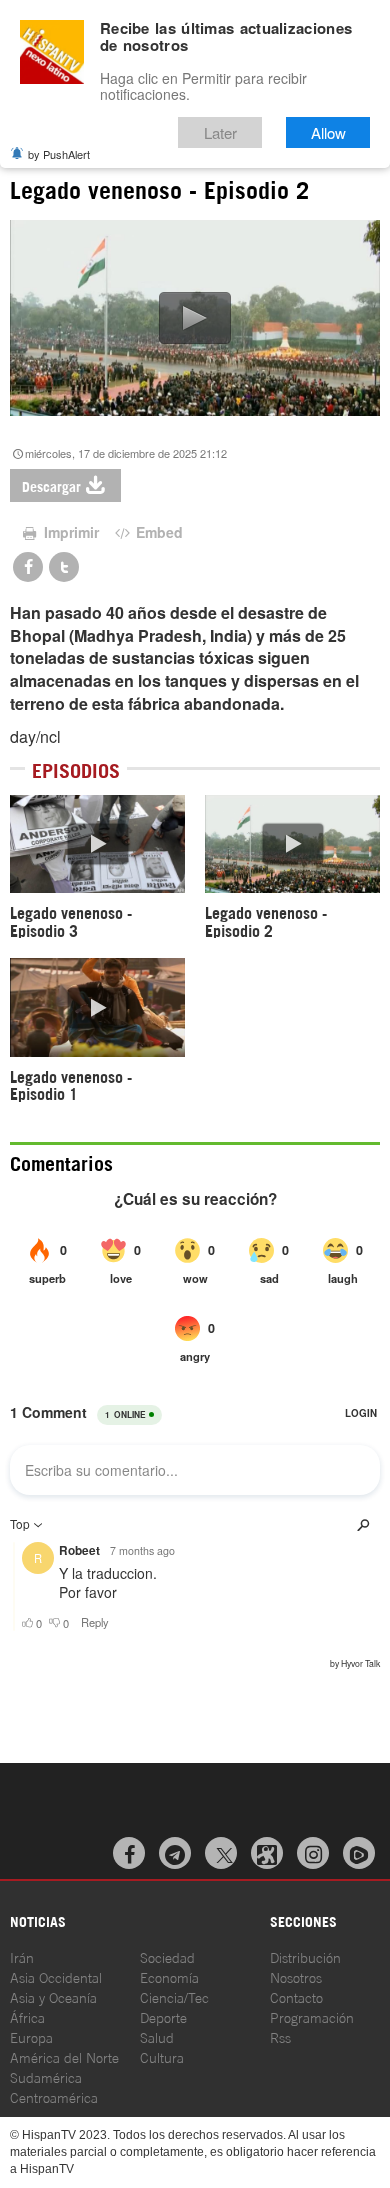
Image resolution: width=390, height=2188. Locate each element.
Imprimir (69, 532)
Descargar (51, 485)
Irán (22, 1956)
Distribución (305, 1956)
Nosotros (296, 1976)
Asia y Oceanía (53, 1996)
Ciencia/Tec (174, 1996)
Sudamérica (46, 2076)
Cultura (162, 2056)
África (27, 2016)
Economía (169, 1976)
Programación (312, 2016)
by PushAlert (59, 154)
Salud (157, 2036)
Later (220, 132)
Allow (328, 132)
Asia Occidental (56, 1976)
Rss (280, 2036)
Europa (31, 2036)
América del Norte (64, 2056)
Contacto (296, 1996)
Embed (157, 532)
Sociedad (167, 1956)
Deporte (163, 2016)
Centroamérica (54, 2096)
